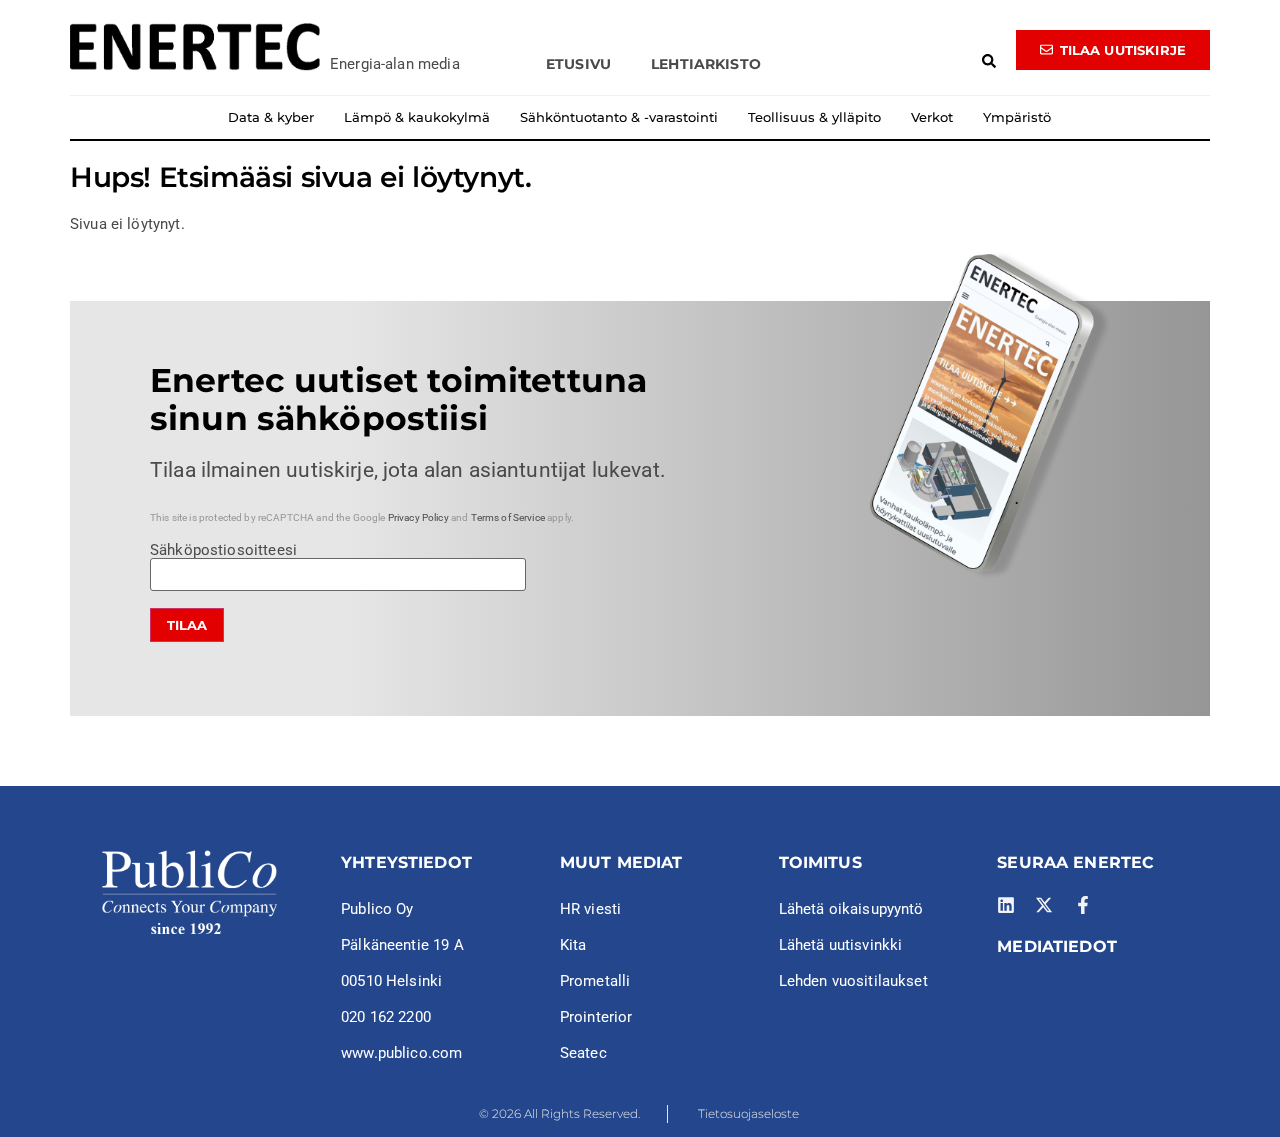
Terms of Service (508, 517)
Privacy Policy (418, 517)
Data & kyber (271, 117)
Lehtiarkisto (706, 64)
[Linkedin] (1006, 905)
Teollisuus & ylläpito (814, 117)
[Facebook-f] (1083, 905)
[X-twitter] (1044, 905)
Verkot (932, 117)
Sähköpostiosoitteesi (223, 551)
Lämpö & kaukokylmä (417, 117)
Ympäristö (1017, 117)
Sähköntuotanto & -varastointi (619, 117)
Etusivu (578, 64)
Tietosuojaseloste (748, 1113)
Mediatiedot (1057, 946)
